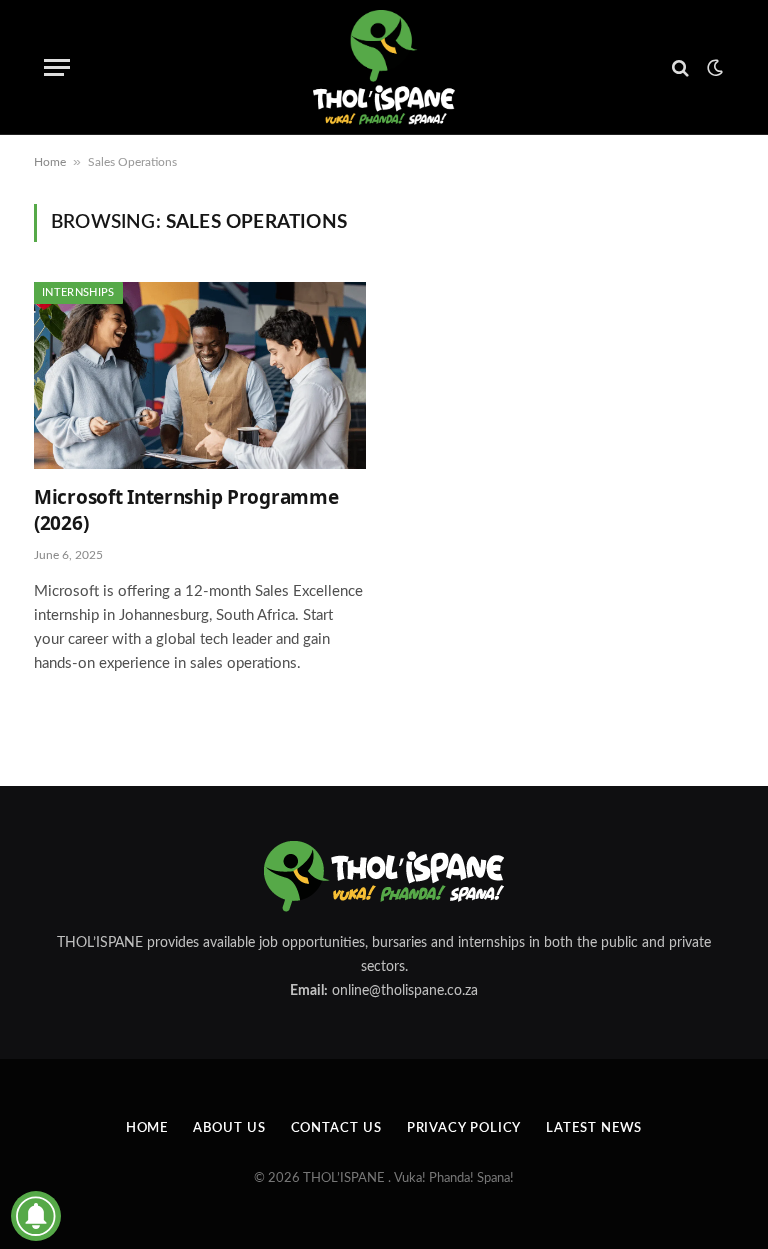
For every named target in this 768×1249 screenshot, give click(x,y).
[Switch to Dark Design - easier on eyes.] (713, 68)
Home (50, 162)
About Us (229, 1128)
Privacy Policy (464, 1128)
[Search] (680, 67)
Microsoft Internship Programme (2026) (186, 510)
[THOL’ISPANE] (384, 67)
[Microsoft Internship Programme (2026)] (200, 375)
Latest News (594, 1128)
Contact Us (336, 1128)
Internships (78, 292)
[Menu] (57, 67)
